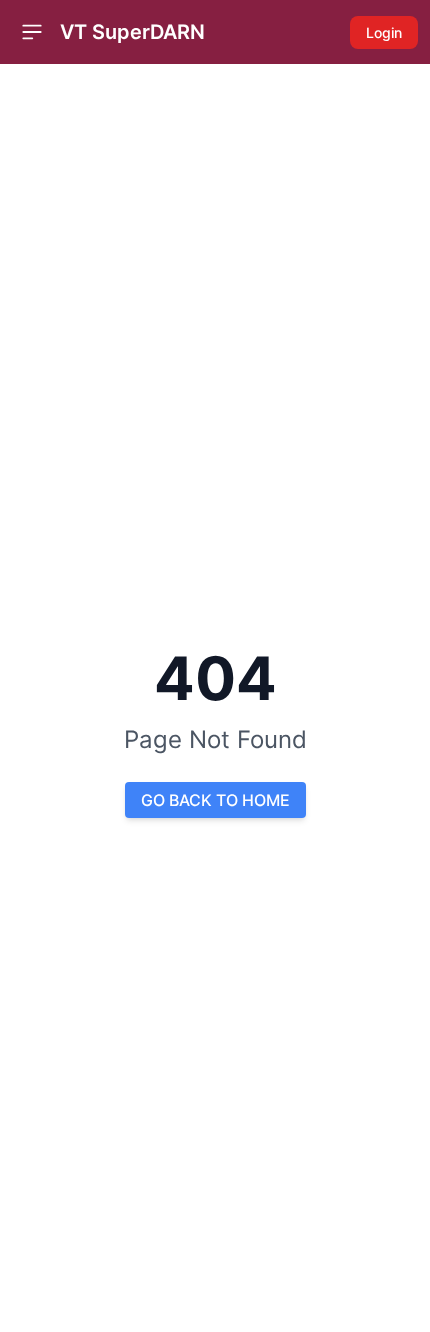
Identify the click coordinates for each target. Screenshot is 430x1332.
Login (384, 32)
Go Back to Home (215, 800)
